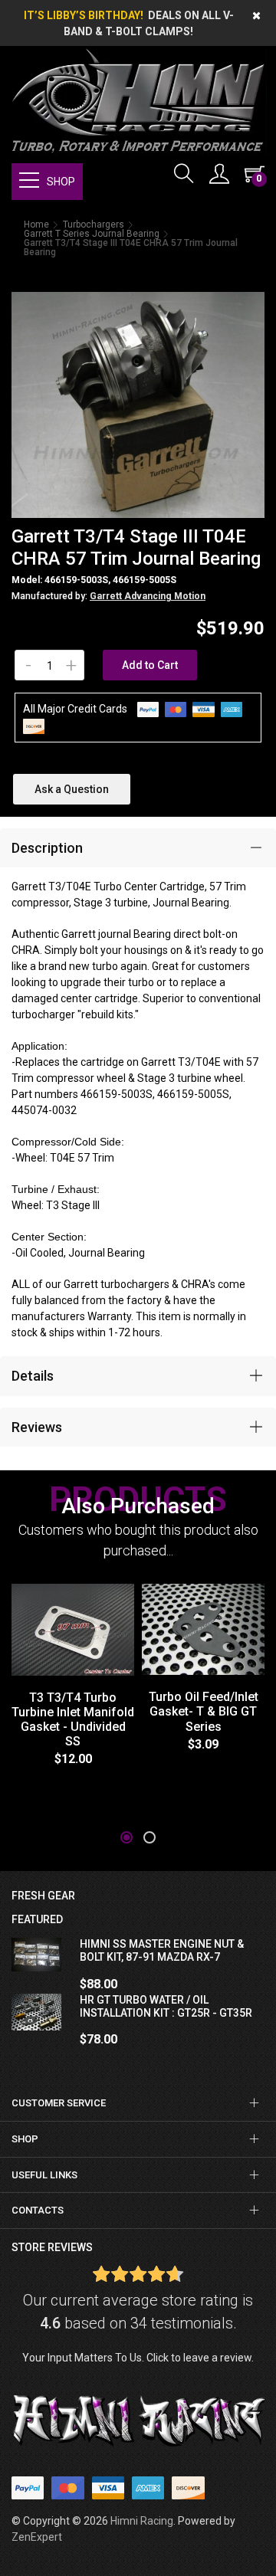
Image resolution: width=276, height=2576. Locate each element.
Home (36, 224)
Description (47, 848)
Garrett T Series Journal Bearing (92, 234)
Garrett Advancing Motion (148, 596)
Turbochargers (94, 224)
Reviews (37, 1427)
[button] (127, 1837)
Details (33, 1376)
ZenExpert (37, 2537)
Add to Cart (150, 665)
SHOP (61, 182)
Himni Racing (142, 2521)
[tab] (138, 848)
